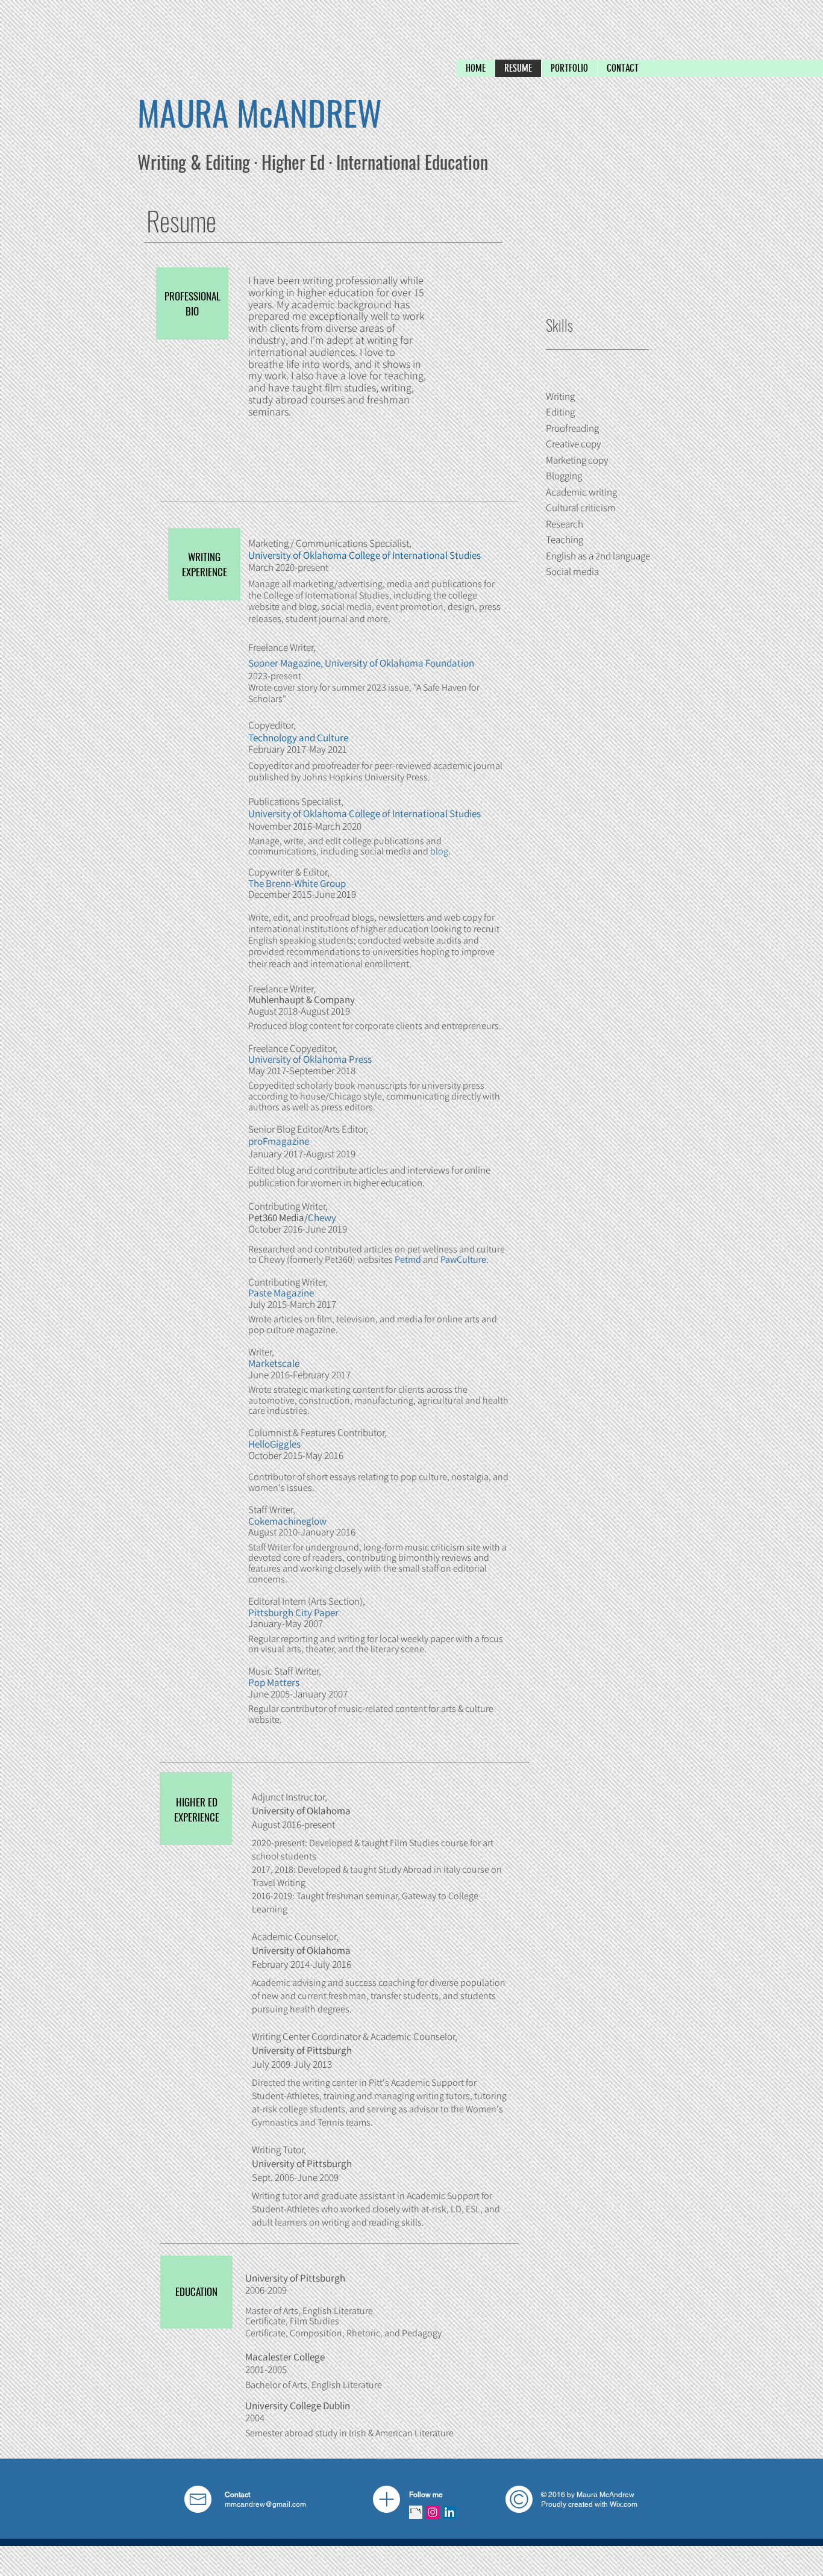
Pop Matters (274, 1682)
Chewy (322, 1218)
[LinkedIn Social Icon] (449, 2512)
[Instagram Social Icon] (433, 2512)
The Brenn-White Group (297, 883)
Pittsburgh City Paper (293, 1613)
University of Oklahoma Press (310, 1059)
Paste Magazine (281, 1293)
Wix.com (624, 2504)
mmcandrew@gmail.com (265, 2504)
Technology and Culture (298, 738)
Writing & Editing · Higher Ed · (237, 162)
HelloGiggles (274, 1444)
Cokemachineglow (287, 1521)
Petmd (408, 1259)
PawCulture (463, 1259)
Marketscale (274, 1363)
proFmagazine (279, 1141)
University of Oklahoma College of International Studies (365, 555)
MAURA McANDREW (260, 112)
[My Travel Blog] (416, 2512)
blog (439, 851)
